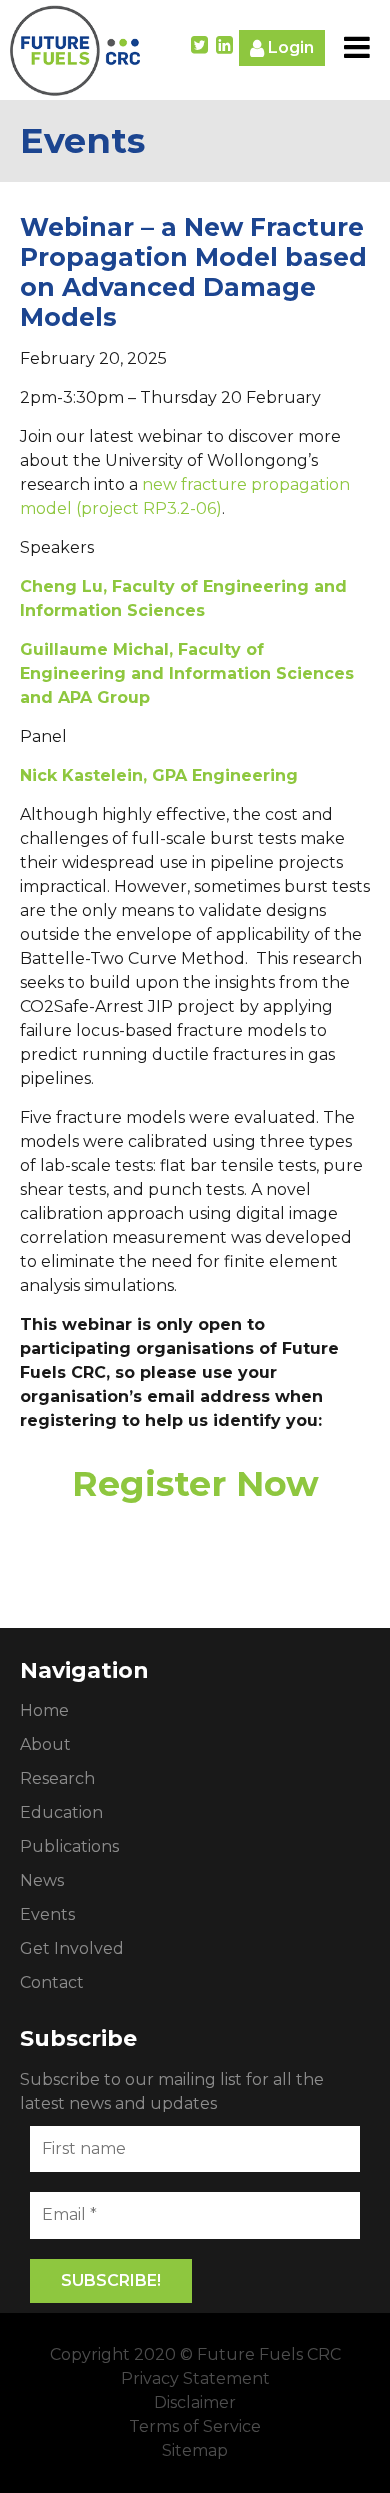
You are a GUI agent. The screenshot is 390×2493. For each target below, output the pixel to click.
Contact (52, 1982)
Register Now (195, 1483)
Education (61, 1812)
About (45, 1744)
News (42, 1880)
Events (47, 1914)
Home (44, 1710)
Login (289, 47)
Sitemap (195, 2450)
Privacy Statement (195, 2378)
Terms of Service (195, 2426)
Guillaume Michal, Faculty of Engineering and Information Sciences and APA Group (187, 673)
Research (57, 1778)
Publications (69, 1846)
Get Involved (72, 1948)
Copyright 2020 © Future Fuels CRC (195, 2354)
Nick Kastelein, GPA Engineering (159, 775)
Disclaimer (195, 2402)
